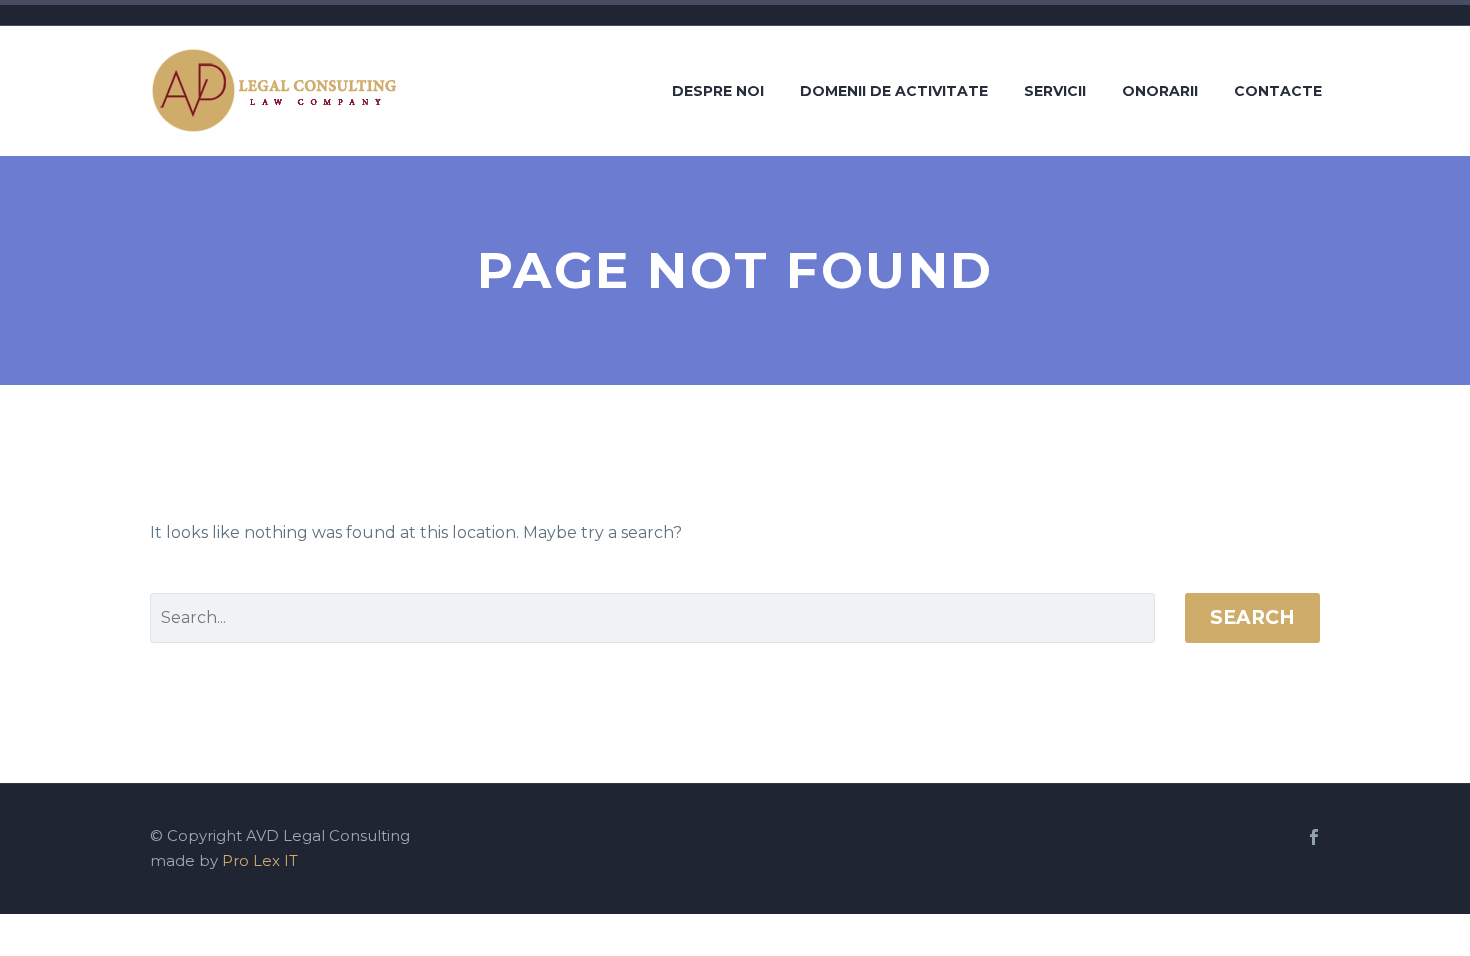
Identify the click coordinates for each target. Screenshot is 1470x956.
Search (1252, 617)
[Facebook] (1314, 837)
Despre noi (718, 91)
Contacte (1278, 91)
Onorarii (1160, 91)
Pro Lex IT (260, 861)
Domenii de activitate (894, 91)
